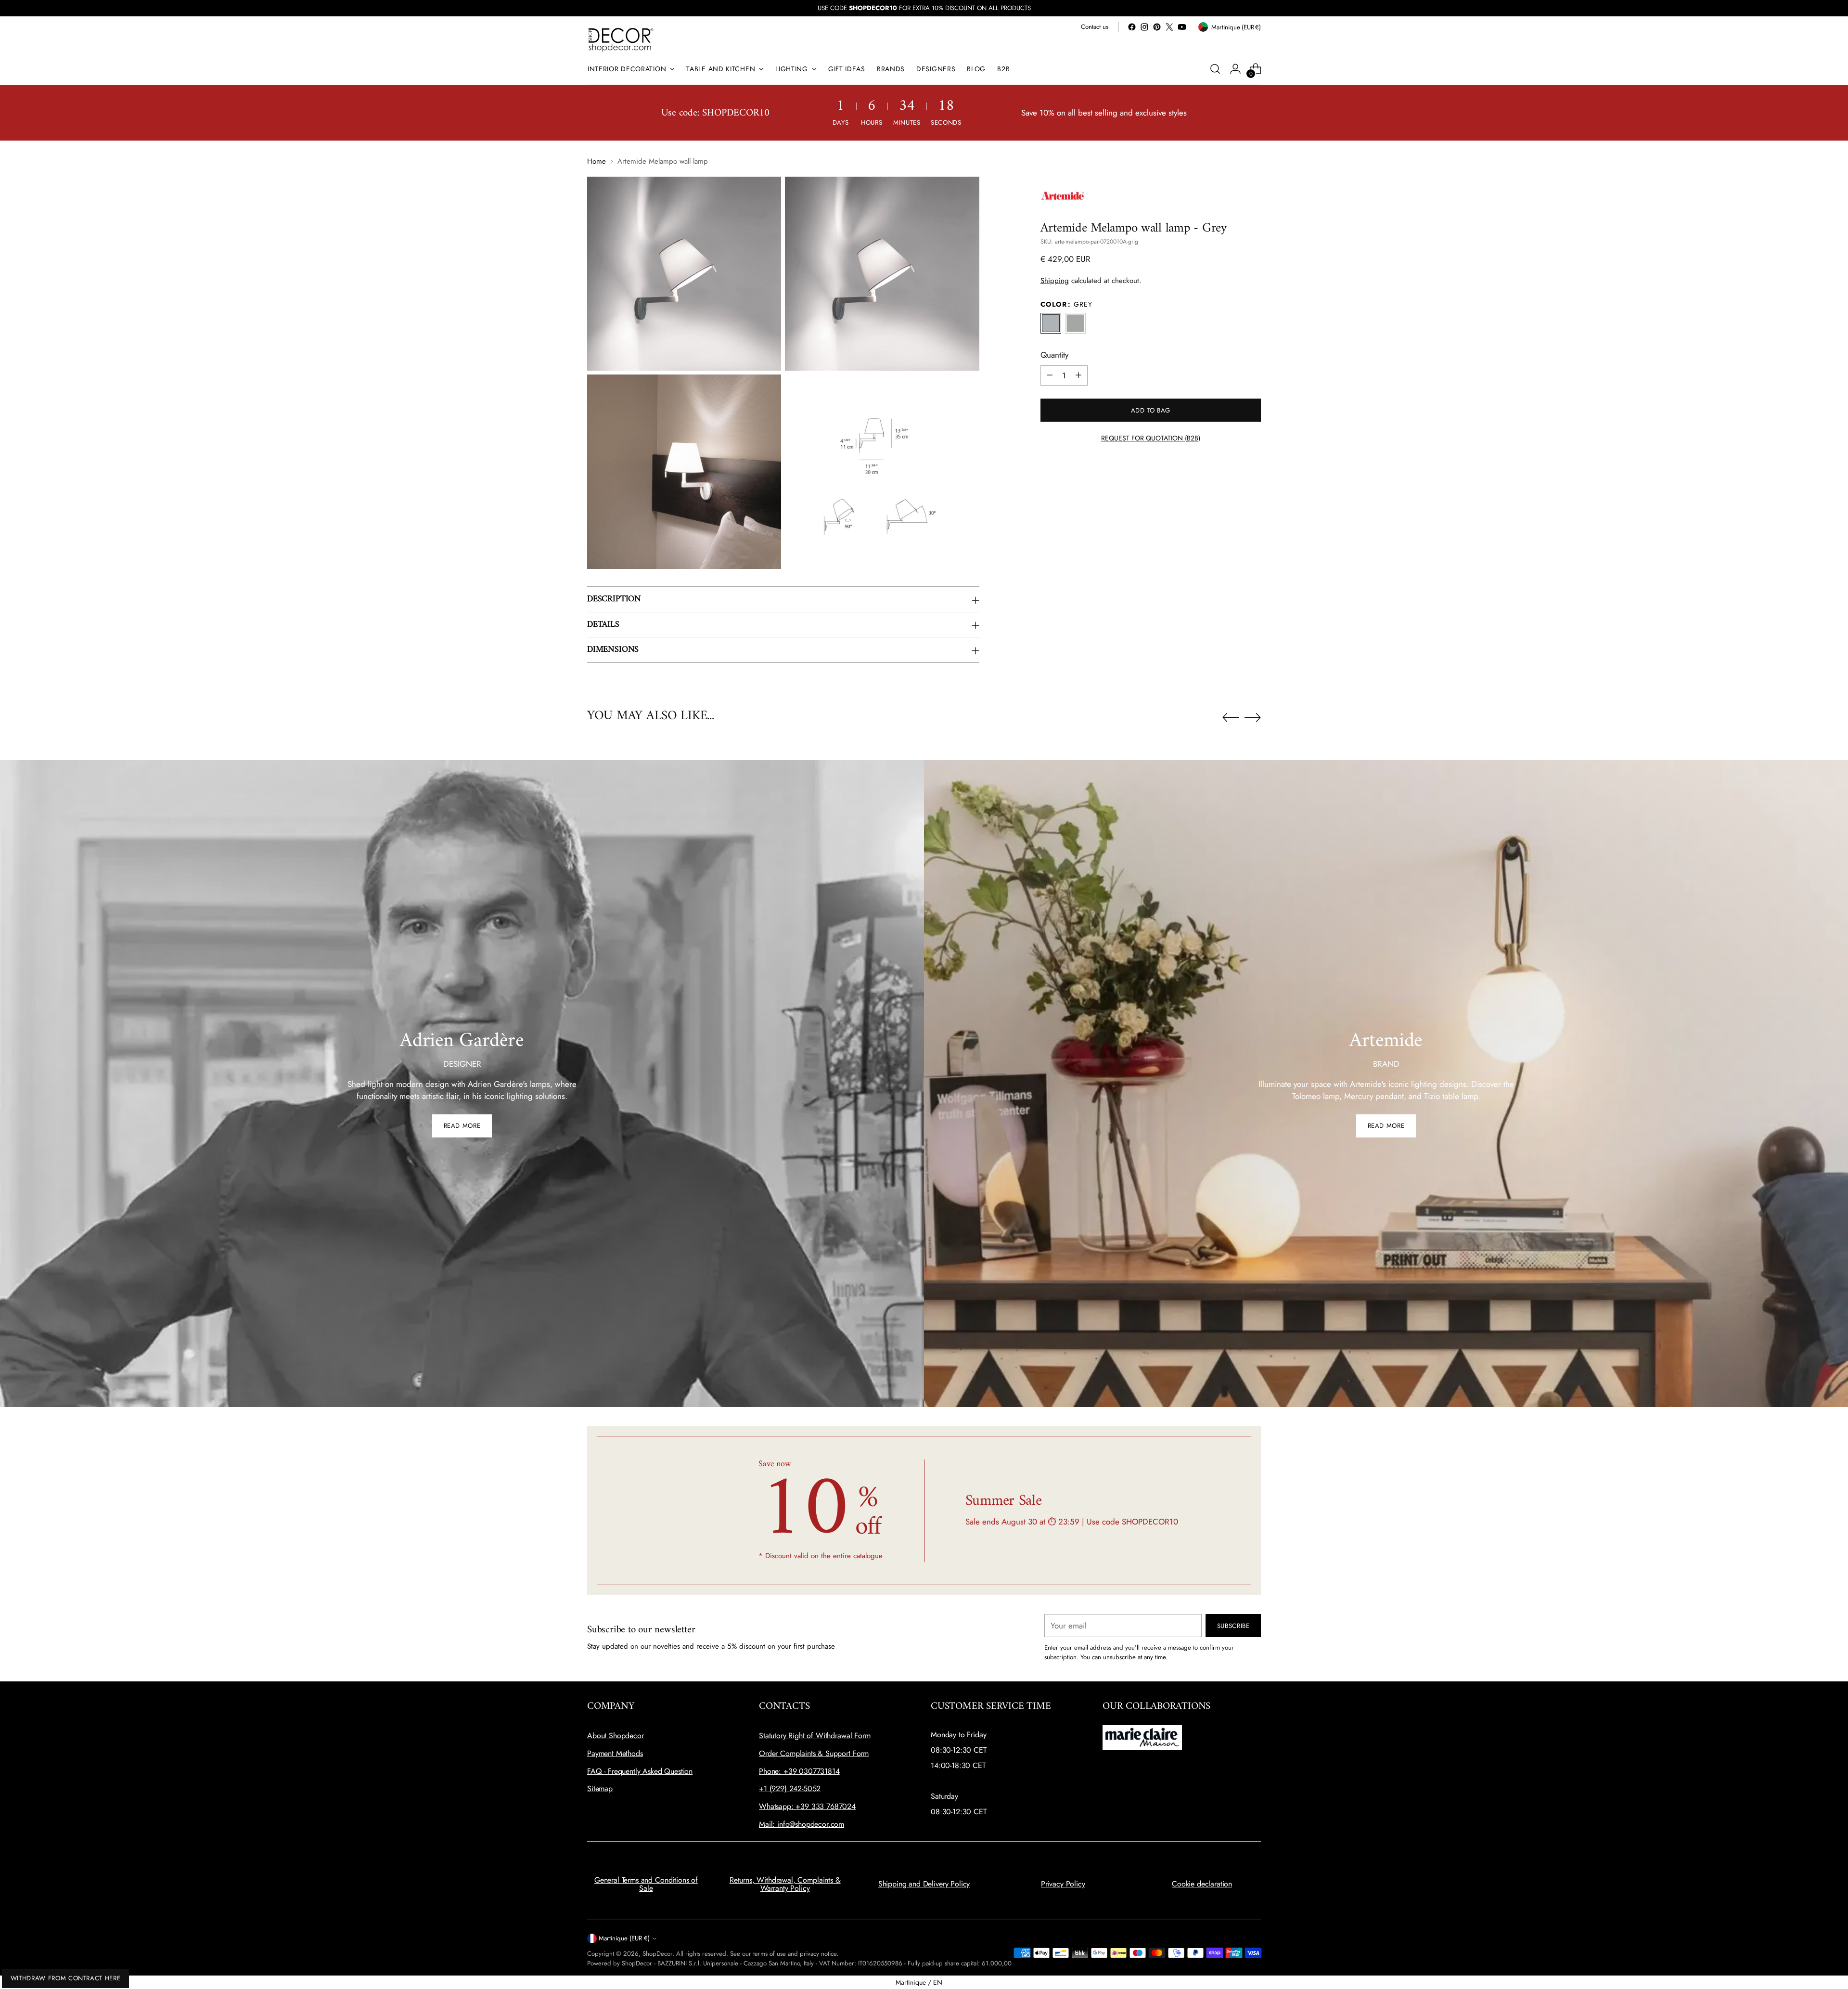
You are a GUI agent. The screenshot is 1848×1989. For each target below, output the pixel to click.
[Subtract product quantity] (1050, 375)
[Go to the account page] (1235, 69)
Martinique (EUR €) (624, 1938)
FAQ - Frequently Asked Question (640, 1771)
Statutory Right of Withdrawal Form (815, 1736)
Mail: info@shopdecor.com (802, 1824)
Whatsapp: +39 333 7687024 (807, 1806)
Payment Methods (615, 1753)
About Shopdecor (616, 1736)
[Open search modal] (1215, 69)
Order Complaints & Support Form (814, 1753)
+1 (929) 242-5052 (790, 1789)
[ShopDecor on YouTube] (1182, 27)
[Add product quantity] (1078, 375)
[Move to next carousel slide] (1253, 717)
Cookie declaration (1202, 1884)
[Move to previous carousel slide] (1231, 718)
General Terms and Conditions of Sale (646, 1884)
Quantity (1054, 355)
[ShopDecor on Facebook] (1132, 27)
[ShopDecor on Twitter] (1169, 27)
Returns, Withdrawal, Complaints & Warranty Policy (785, 1884)
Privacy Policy (1063, 1884)
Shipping (1055, 280)
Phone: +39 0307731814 (799, 1771)
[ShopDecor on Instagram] (1144, 27)
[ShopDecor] (621, 39)
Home (597, 161)
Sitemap (600, 1789)
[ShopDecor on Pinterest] (1157, 27)
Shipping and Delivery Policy (924, 1884)
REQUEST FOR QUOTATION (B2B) (1151, 438)
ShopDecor (657, 1954)
